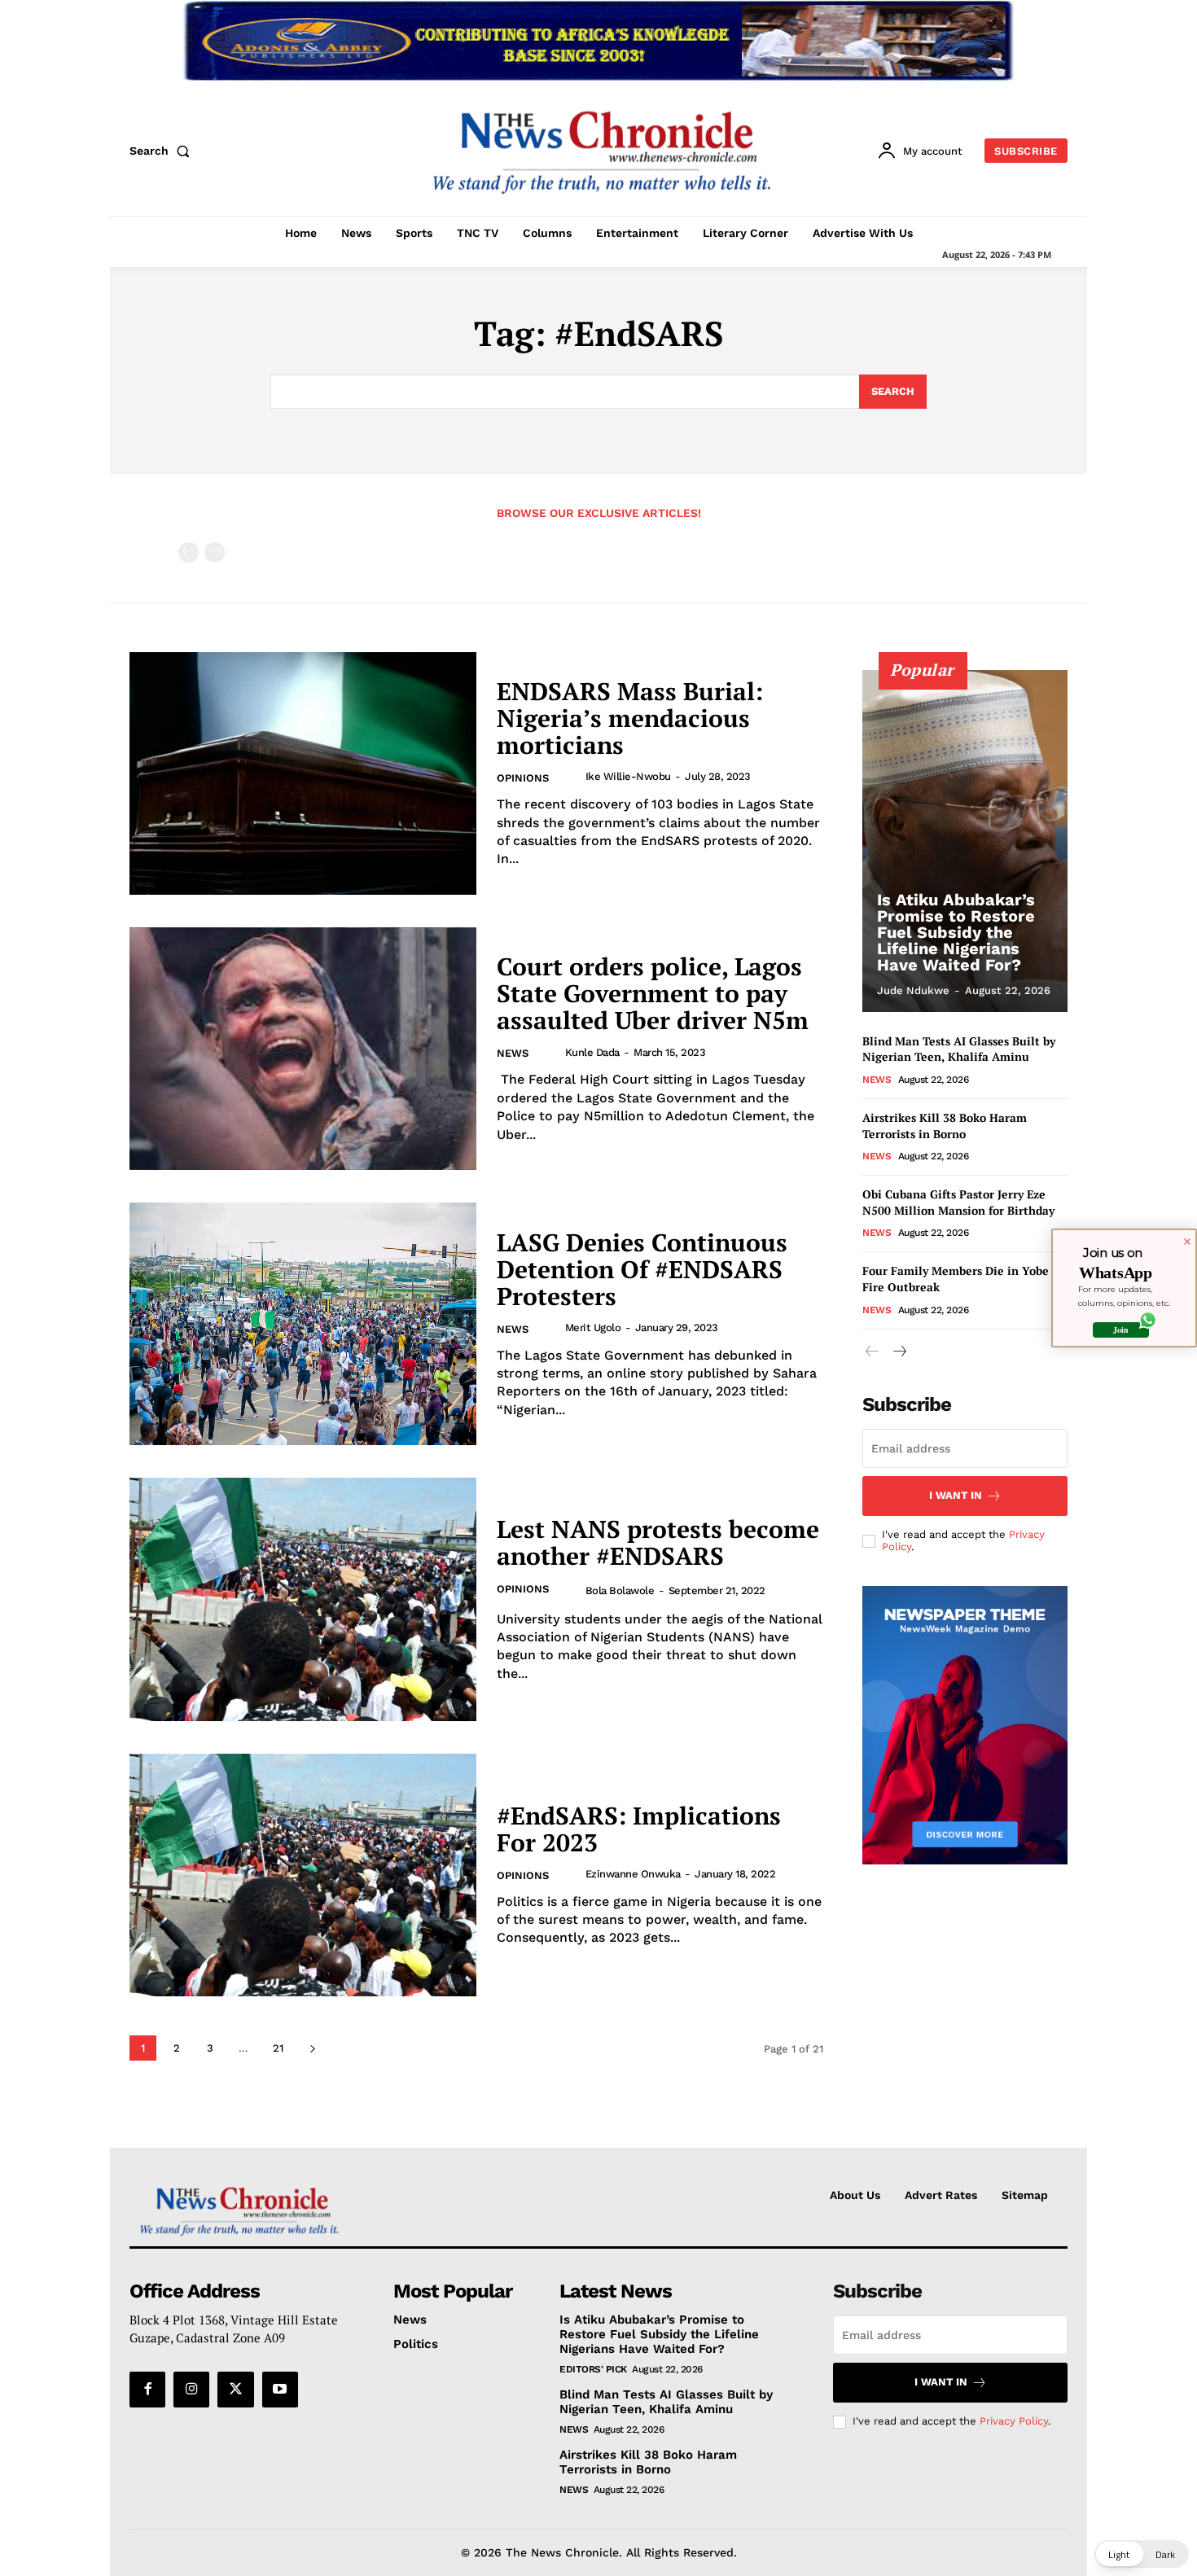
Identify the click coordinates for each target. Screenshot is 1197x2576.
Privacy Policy (1014, 2421)
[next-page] (312, 2048)
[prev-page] (189, 552)
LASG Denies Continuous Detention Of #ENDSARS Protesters (642, 1269)
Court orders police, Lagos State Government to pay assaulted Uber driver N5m (653, 993)
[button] (163, 151)
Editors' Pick (593, 2369)
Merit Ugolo (593, 1327)
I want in (956, 1495)
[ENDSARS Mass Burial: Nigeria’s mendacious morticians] (303, 773)
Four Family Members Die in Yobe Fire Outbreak (956, 1279)
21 (278, 2048)
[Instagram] (191, 2390)
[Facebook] (147, 2390)
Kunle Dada (592, 1052)
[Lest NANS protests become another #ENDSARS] (303, 1599)
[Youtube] (280, 2390)
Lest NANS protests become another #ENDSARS (658, 1542)
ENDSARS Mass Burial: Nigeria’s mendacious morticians (630, 718)
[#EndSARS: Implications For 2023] (303, 1875)
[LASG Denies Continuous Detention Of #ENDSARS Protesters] (303, 1324)
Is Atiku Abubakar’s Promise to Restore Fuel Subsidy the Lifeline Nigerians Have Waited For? (956, 932)
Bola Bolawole (620, 1590)
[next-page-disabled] (215, 552)
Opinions (523, 778)
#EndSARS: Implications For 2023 (639, 1829)
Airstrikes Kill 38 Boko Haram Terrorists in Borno (945, 1126)
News (513, 1053)
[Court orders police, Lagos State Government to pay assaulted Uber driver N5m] (303, 1049)
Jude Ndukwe (913, 990)
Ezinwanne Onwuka (633, 1874)
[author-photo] (572, 777)
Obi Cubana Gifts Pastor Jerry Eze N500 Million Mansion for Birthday (958, 1202)
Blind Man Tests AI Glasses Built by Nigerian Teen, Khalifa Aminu (959, 1049)
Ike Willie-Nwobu (628, 776)
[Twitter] (235, 2390)
